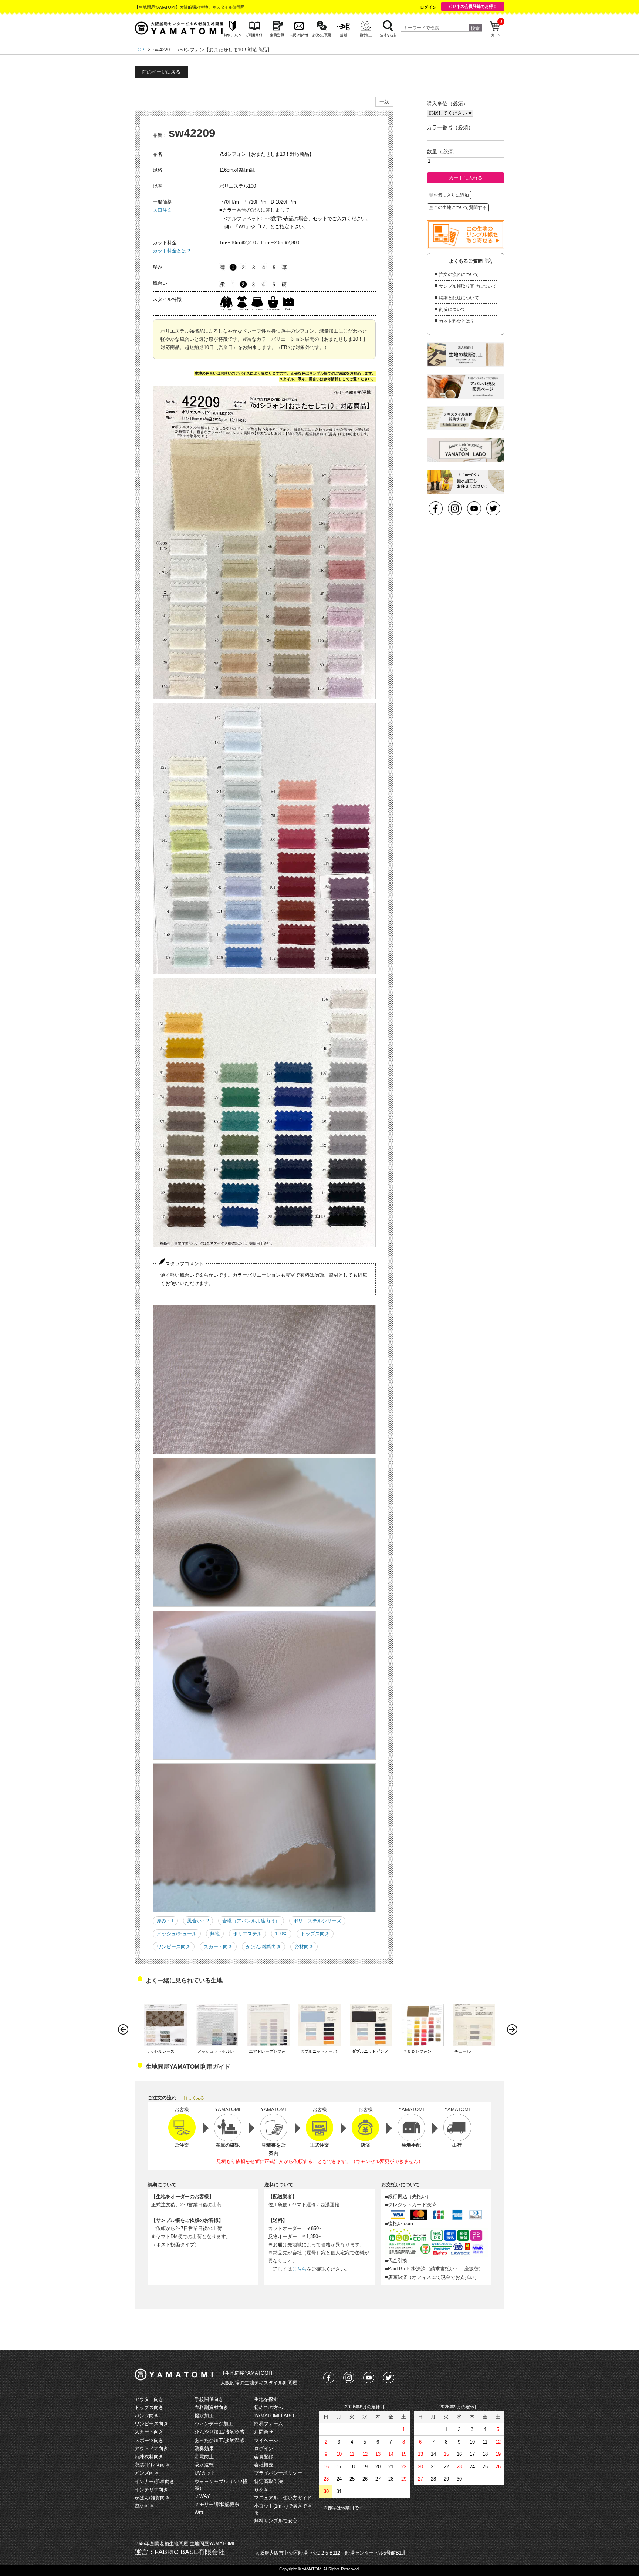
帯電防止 (204, 2457)
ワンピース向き (174, 1947)
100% (281, 1934)
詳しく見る (194, 2098)
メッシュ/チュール (177, 1934)
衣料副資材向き (211, 2407)
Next (514, 2031)
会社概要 (264, 2465)
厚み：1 (165, 1921)
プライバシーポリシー (278, 2473)
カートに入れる (466, 178)
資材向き (304, 1947)
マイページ (266, 2440)
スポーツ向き (149, 2440)
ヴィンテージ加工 (214, 2424)
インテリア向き (151, 2490)
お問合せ (264, 2432)
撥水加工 (204, 2416)
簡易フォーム (268, 2424)
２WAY (202, 2496)
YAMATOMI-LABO (274, 2416)
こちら (299, 2269)
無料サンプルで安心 (276, 2521)
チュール (463, 2051)
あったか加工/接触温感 (219, 2440)
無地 (215, 1934)
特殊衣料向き (149, 2457)
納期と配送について (459, 298)
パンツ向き (147, 2416)
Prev (125, 2031)
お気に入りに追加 (451, 195)
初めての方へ (268, 2407)
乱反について (452, 309)
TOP (140, 50)
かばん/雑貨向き (263, 1947)
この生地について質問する (460, 208)
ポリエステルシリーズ (317, 1921)
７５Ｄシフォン (417, 2051)
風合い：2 (198, 1921)
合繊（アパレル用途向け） (251, 1921)
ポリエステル (247, 1934)
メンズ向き (147, 2473)
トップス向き (315, 1934)
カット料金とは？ (172, 251)
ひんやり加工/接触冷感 (219, 2432)
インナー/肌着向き (155, 2481)
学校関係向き (209, 2399)
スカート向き (218, 1947)
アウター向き (149, 2399)
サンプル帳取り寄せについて (468, 286)
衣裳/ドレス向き (152, 2465)
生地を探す (266, 2399)
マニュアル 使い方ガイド (283, 2498)
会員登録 (264, 2457)
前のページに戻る (161, 72)
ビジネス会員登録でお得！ (473, 6)
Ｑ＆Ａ (261, 2490)
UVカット (205, 2473)
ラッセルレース (160, 2051)
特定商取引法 (268, 2481)
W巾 (199, 2513)
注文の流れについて (459, 275)
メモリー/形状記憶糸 (217, 2504)
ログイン (428, 7)
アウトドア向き (151, 2449)
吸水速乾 (204, 2465)
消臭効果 (204, 2449)
